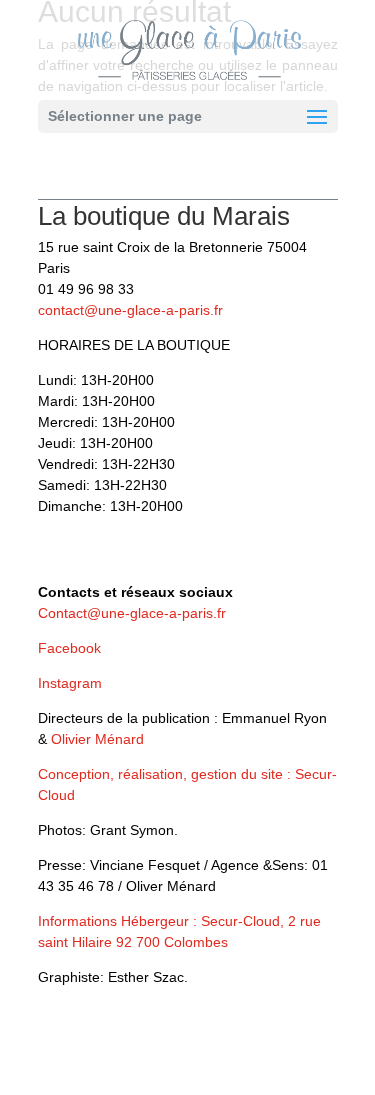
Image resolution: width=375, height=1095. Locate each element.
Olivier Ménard (97, 739)
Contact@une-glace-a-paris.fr (132, 613)
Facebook (69, 648)
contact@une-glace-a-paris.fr (130, 310)
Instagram (70, 683)
